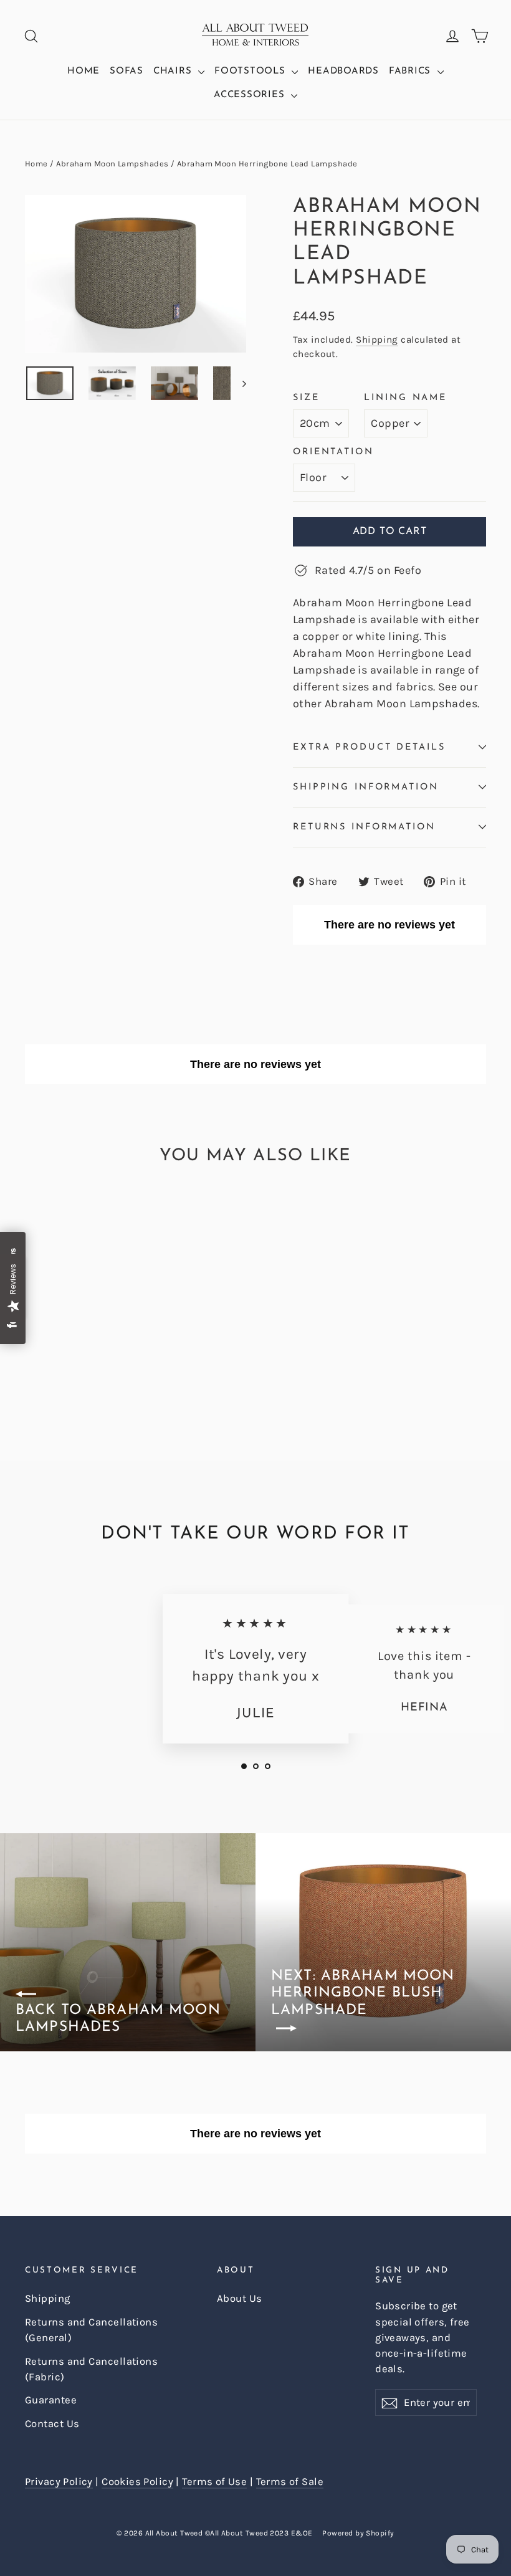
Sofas (127, 71)
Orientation (333, 452)
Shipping (377, 340)
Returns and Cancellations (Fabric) (91, 2369)
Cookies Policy (137, 2482)
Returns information (364, 827)
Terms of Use (214, 2482)
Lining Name (405, 398)
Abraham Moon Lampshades (112, 164)
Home (84, 71)
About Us (240, 2298)
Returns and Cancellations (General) (91, 2330)
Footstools (251, 71)
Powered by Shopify (358, 2533)
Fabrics (412, 71)
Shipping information (366, 787)
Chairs (174, 71)
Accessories (251, 95)
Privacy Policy (59, 2482)
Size (306, 398)
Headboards (343, 71)
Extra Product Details (369, 747)
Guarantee (51, 2400)
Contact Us (52, 2424)
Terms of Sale (290, 2482)
